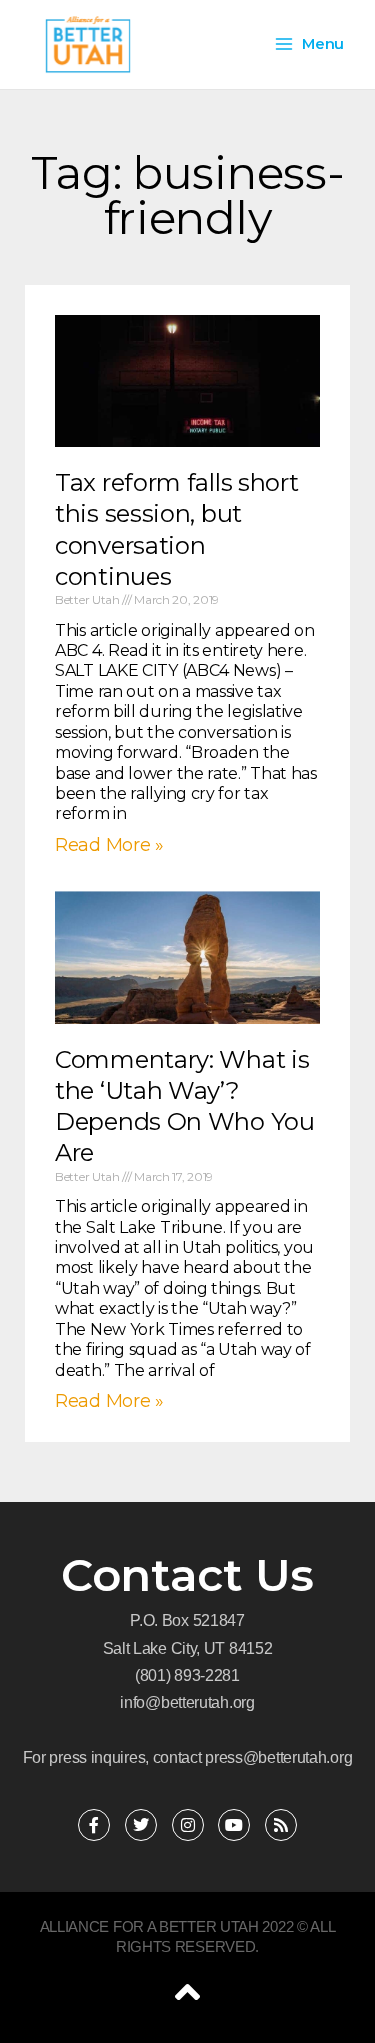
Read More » (109, 845)
